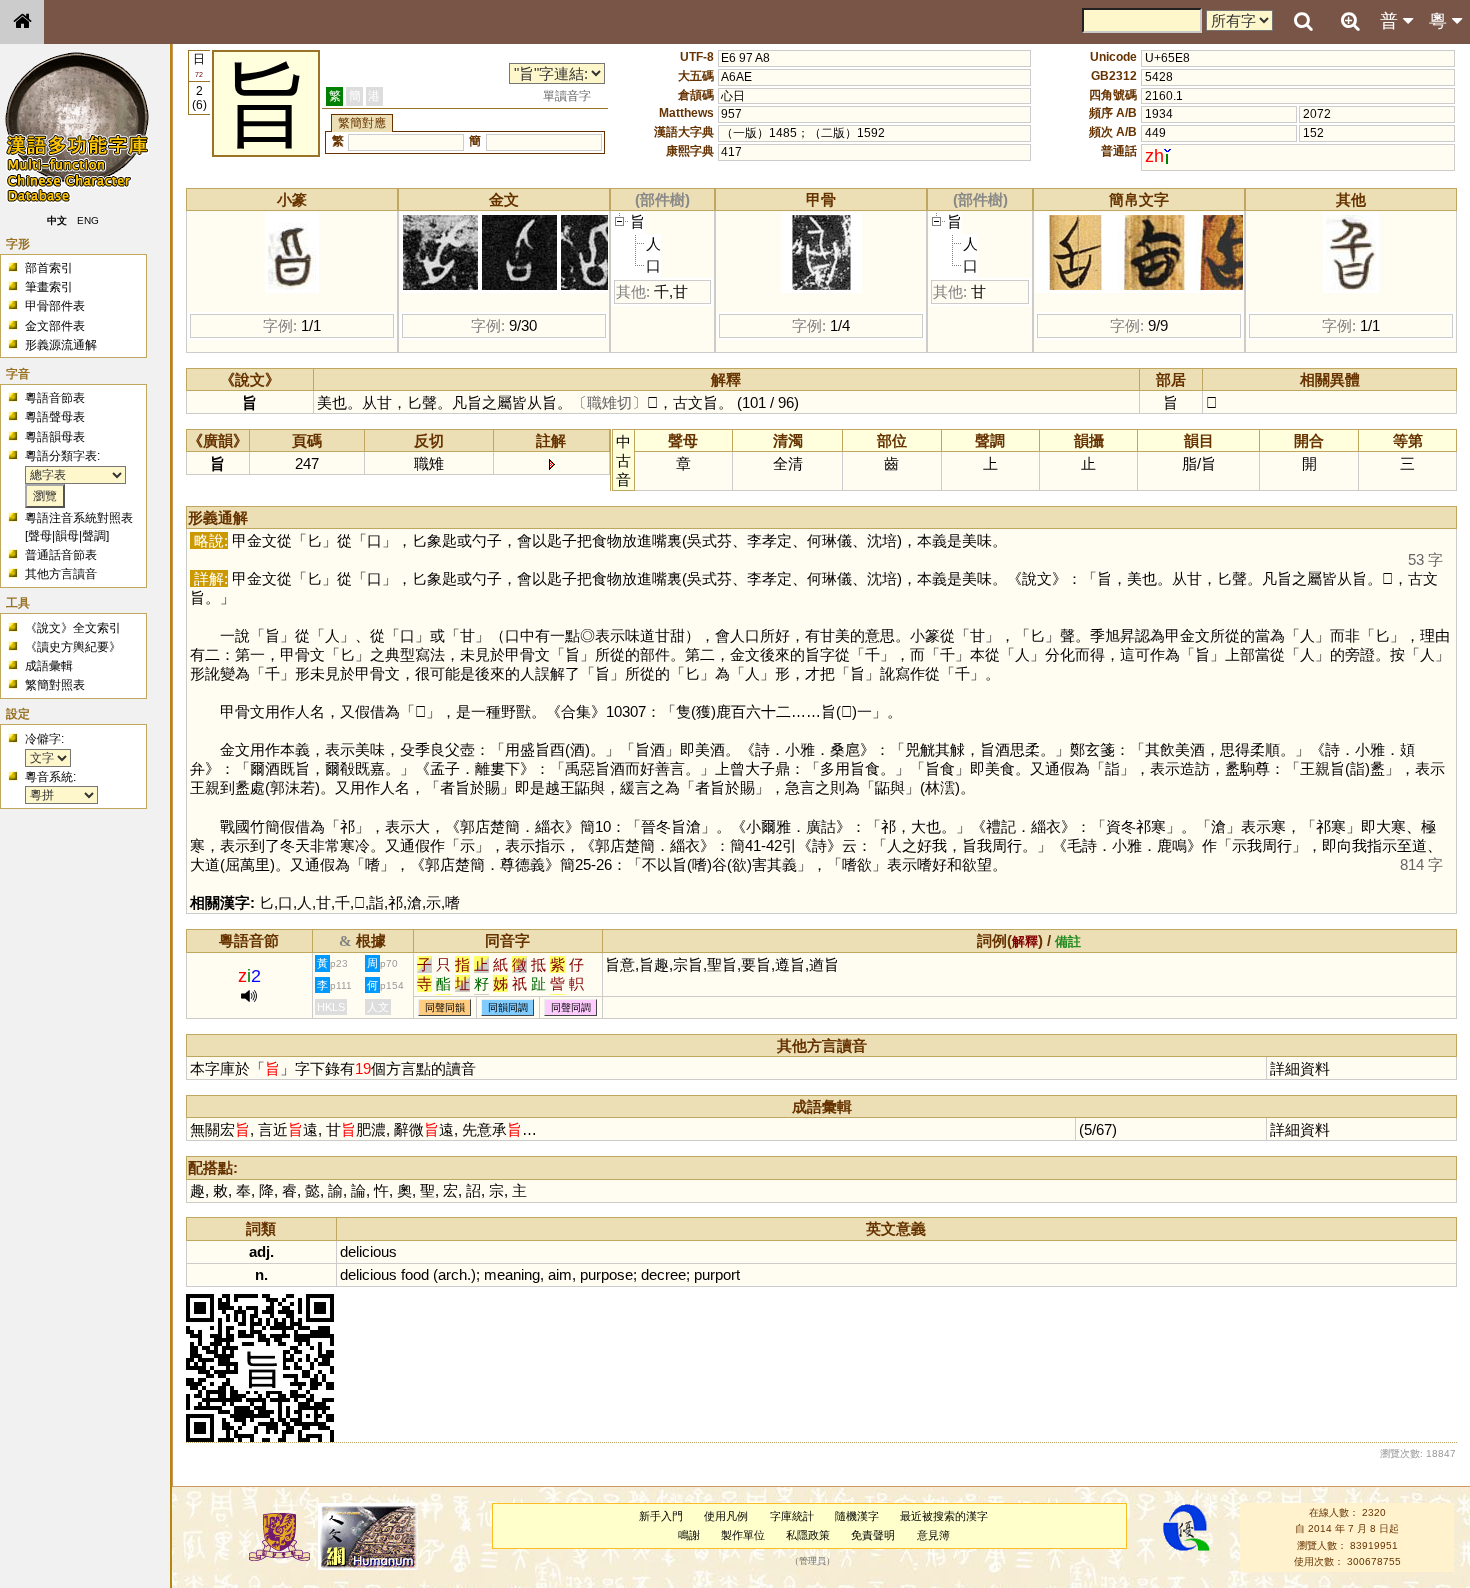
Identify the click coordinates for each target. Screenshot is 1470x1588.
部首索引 (49, 268)
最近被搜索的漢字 (944, 1516)
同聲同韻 (445, 1007)
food (415, 1274)
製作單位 (743, 1535)
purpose (606, 1274)
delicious (368, 1251)
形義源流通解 (61, 345)
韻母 (67, 536)
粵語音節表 (55, 398)
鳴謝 (689, 1535)
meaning (512, 1274)
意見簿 (933, 1535)
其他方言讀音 (61, 574)
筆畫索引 (49, 287)
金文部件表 (55, 326)
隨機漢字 (857, 1516)
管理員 (812, 1562)
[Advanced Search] (1350, 21)
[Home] (22, 22)
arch (452, 1274)
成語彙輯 (49, 666)
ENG (88, 220)
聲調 (94, 536)
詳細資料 (1300, 1068)
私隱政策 (808, 1535)
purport (717, 1274)
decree (663, 1274)
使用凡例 (726, 1516)
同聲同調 (571, 1007)
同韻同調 (508, 1007)
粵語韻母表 (55, 437)
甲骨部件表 (55, 306)
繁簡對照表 (55, 685)
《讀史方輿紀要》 (73, 647)
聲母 (40, 536)
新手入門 (661, 1516)
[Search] (1303, 22)
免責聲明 (873, 1535)
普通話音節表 (61, 555)
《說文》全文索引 (73, 628)
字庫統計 (792, 1516)
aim (560, 1274)
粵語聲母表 (55, 417)
